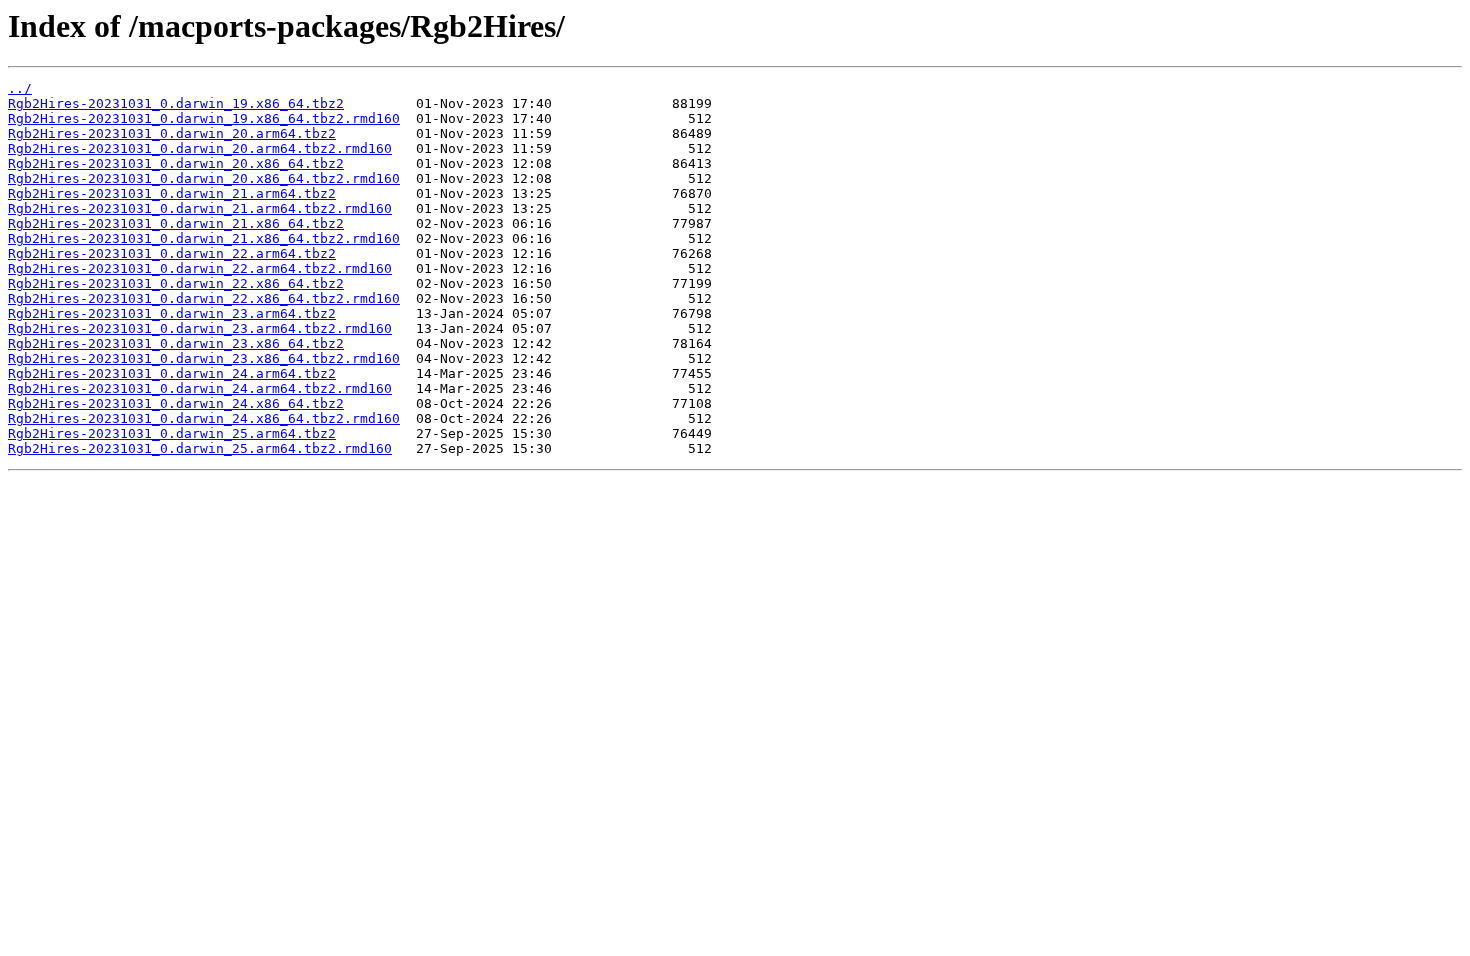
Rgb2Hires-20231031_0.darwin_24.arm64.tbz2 (172, 373)
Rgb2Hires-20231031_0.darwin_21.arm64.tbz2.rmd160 (200, 208)
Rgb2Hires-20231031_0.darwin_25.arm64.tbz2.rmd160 (200, 448)
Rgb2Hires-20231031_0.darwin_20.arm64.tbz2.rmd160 (200, 148)
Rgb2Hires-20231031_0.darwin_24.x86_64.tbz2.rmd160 (204, 418)
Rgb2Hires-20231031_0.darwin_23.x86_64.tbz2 (176, 343)
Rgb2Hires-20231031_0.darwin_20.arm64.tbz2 (172, 133)
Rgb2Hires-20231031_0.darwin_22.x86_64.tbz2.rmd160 (204, 298)
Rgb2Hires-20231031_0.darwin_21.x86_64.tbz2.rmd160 (204, 238)
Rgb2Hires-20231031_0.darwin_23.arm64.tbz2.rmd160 (200, 328)
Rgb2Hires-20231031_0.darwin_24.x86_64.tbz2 (176, 403)
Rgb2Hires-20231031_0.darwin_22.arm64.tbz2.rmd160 (200, 268)
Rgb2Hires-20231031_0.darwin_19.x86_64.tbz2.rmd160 (204, 118)
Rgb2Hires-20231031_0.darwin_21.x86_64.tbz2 (176, 223)
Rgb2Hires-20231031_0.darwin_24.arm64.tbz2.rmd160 (200, 388)
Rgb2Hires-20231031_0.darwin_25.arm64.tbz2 (172, 433)
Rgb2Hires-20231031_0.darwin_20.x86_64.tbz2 (176, 163)
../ (20, 88)
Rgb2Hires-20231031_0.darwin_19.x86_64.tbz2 (176, 103)
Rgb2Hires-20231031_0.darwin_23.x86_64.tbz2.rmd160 (204, 358)
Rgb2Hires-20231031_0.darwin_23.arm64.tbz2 (172, 313)
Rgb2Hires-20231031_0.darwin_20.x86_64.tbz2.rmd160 (204, 178)
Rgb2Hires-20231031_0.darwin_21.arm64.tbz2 (172, 193)
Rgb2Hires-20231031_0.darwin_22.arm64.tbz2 (172, 253)
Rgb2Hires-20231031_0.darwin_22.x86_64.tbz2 (176, 283)
